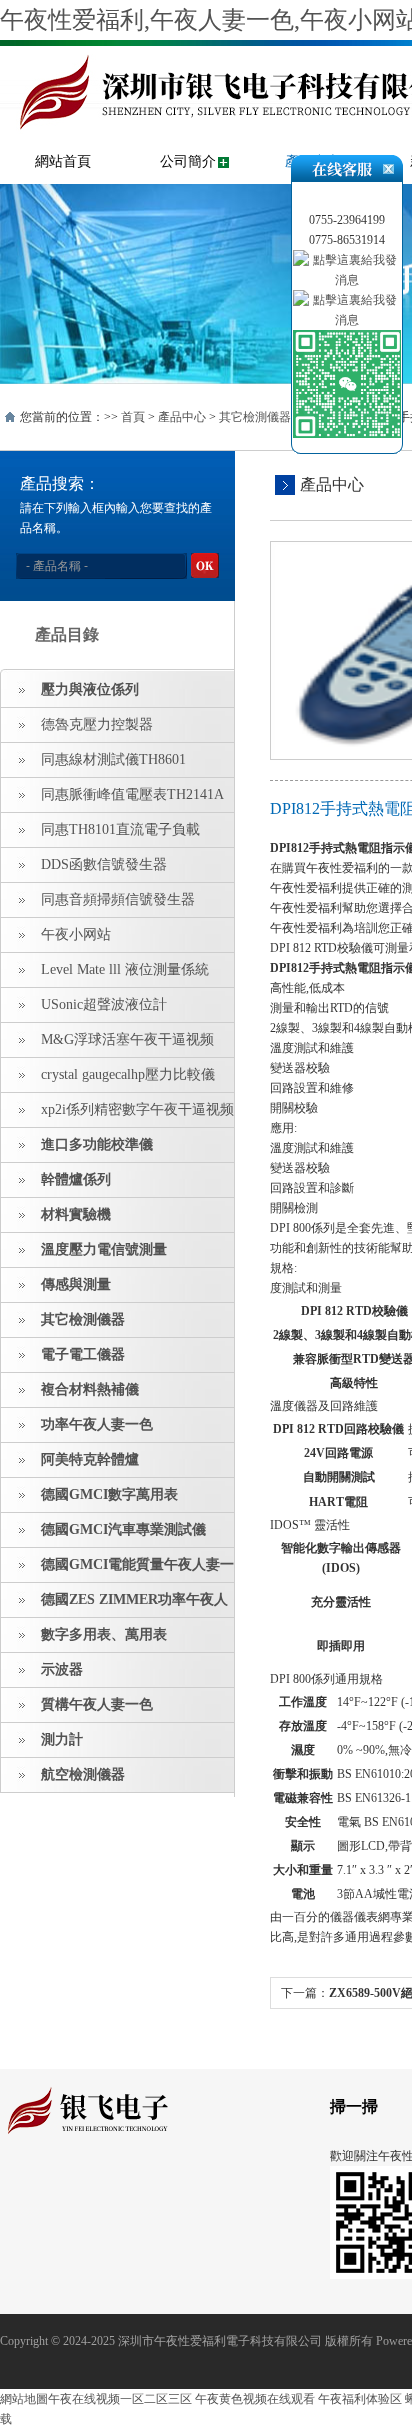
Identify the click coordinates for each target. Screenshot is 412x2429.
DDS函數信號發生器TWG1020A (84, 870)
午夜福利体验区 (360, 2399)
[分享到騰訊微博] (105, 2191)
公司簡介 (188, 161)
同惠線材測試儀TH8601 (113, 759)
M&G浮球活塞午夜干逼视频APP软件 (107, 1045)
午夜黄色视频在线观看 (255, 2399)
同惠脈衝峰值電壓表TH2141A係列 (112, 800)
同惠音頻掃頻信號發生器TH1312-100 (98, 905)
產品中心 (182, 417)
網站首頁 (63, 161)
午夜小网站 (76, 934)
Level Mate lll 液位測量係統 (125, 969)
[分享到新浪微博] (74, 2191)
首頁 (133, 417)
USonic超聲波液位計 (104, 1004)
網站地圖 (24, 2399)
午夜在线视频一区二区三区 (120, 2399)
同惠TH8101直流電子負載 (120, 829)
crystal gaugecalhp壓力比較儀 (128, 1074)
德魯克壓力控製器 (97, 724)
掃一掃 (354, 2106)
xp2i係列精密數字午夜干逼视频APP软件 (117, 1115)
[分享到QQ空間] (43, 2191)
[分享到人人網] (136, 2191)
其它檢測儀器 (255, 417)
